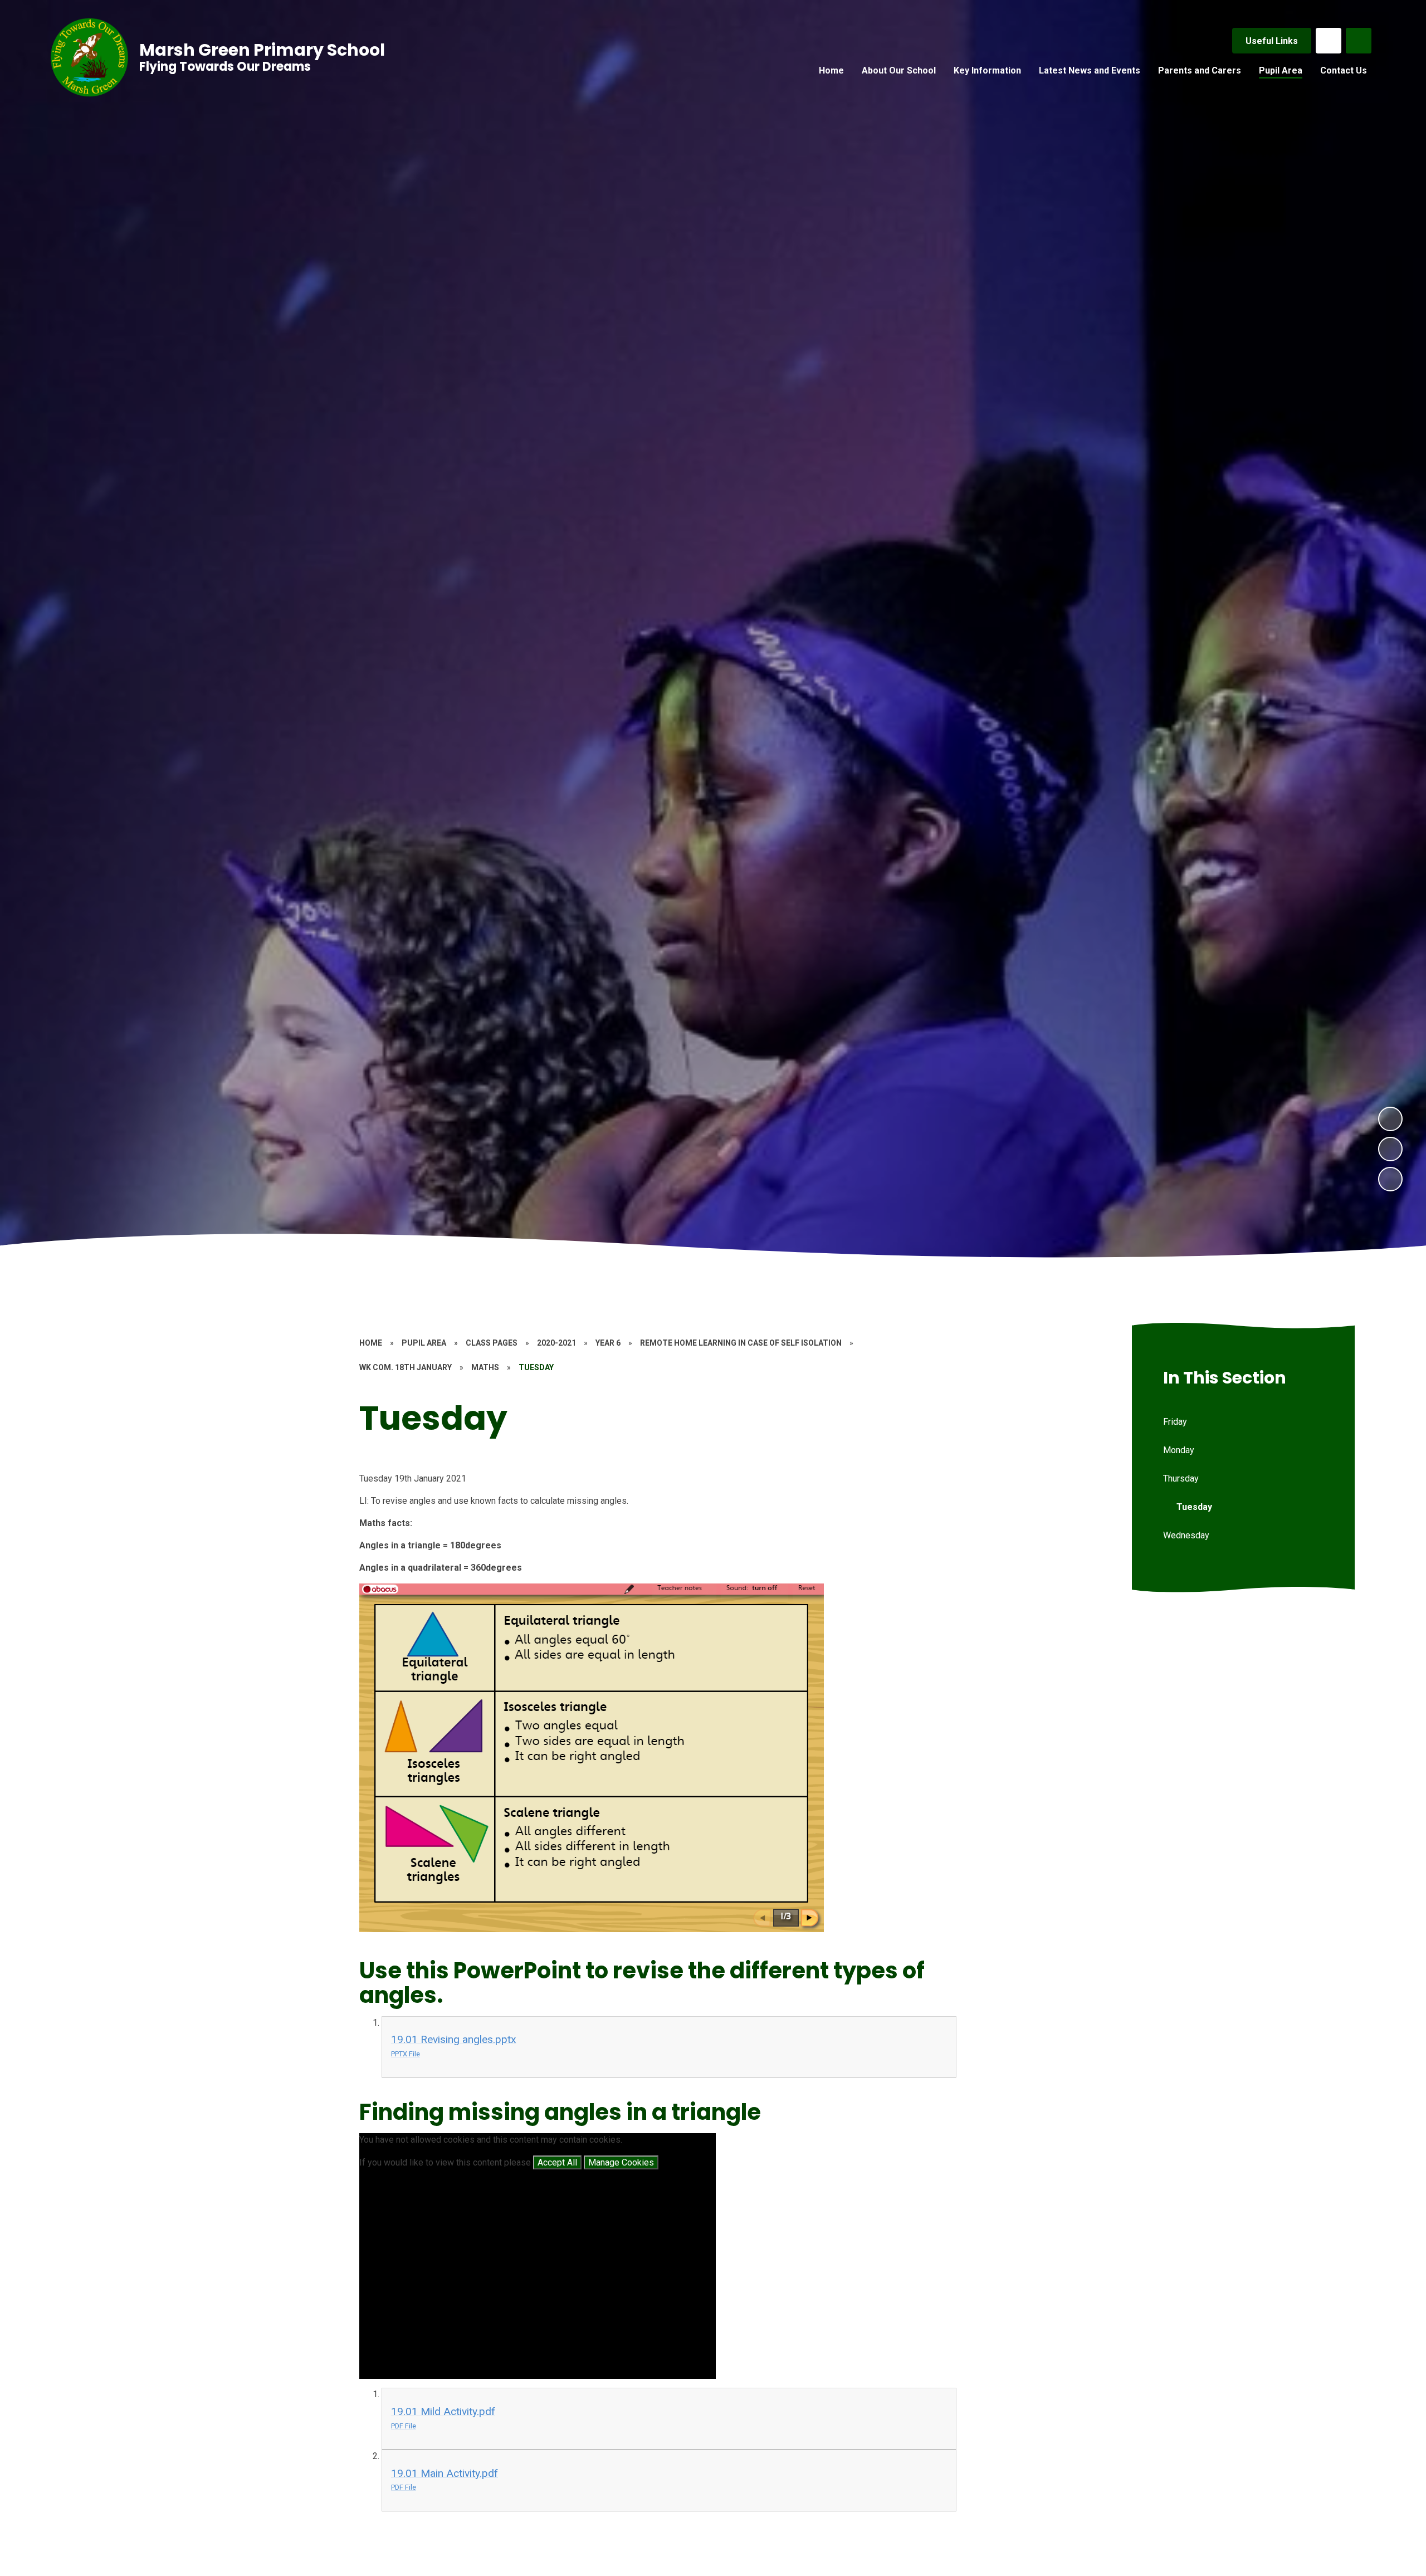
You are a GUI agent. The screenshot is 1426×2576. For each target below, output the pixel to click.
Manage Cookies (621, 2162)
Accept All (557, 2162)
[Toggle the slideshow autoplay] (1390, 1179)
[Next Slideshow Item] (1390, 1119)
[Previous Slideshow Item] (1390, 1149)
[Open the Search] (1359, 41)
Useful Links (1272, 41)
